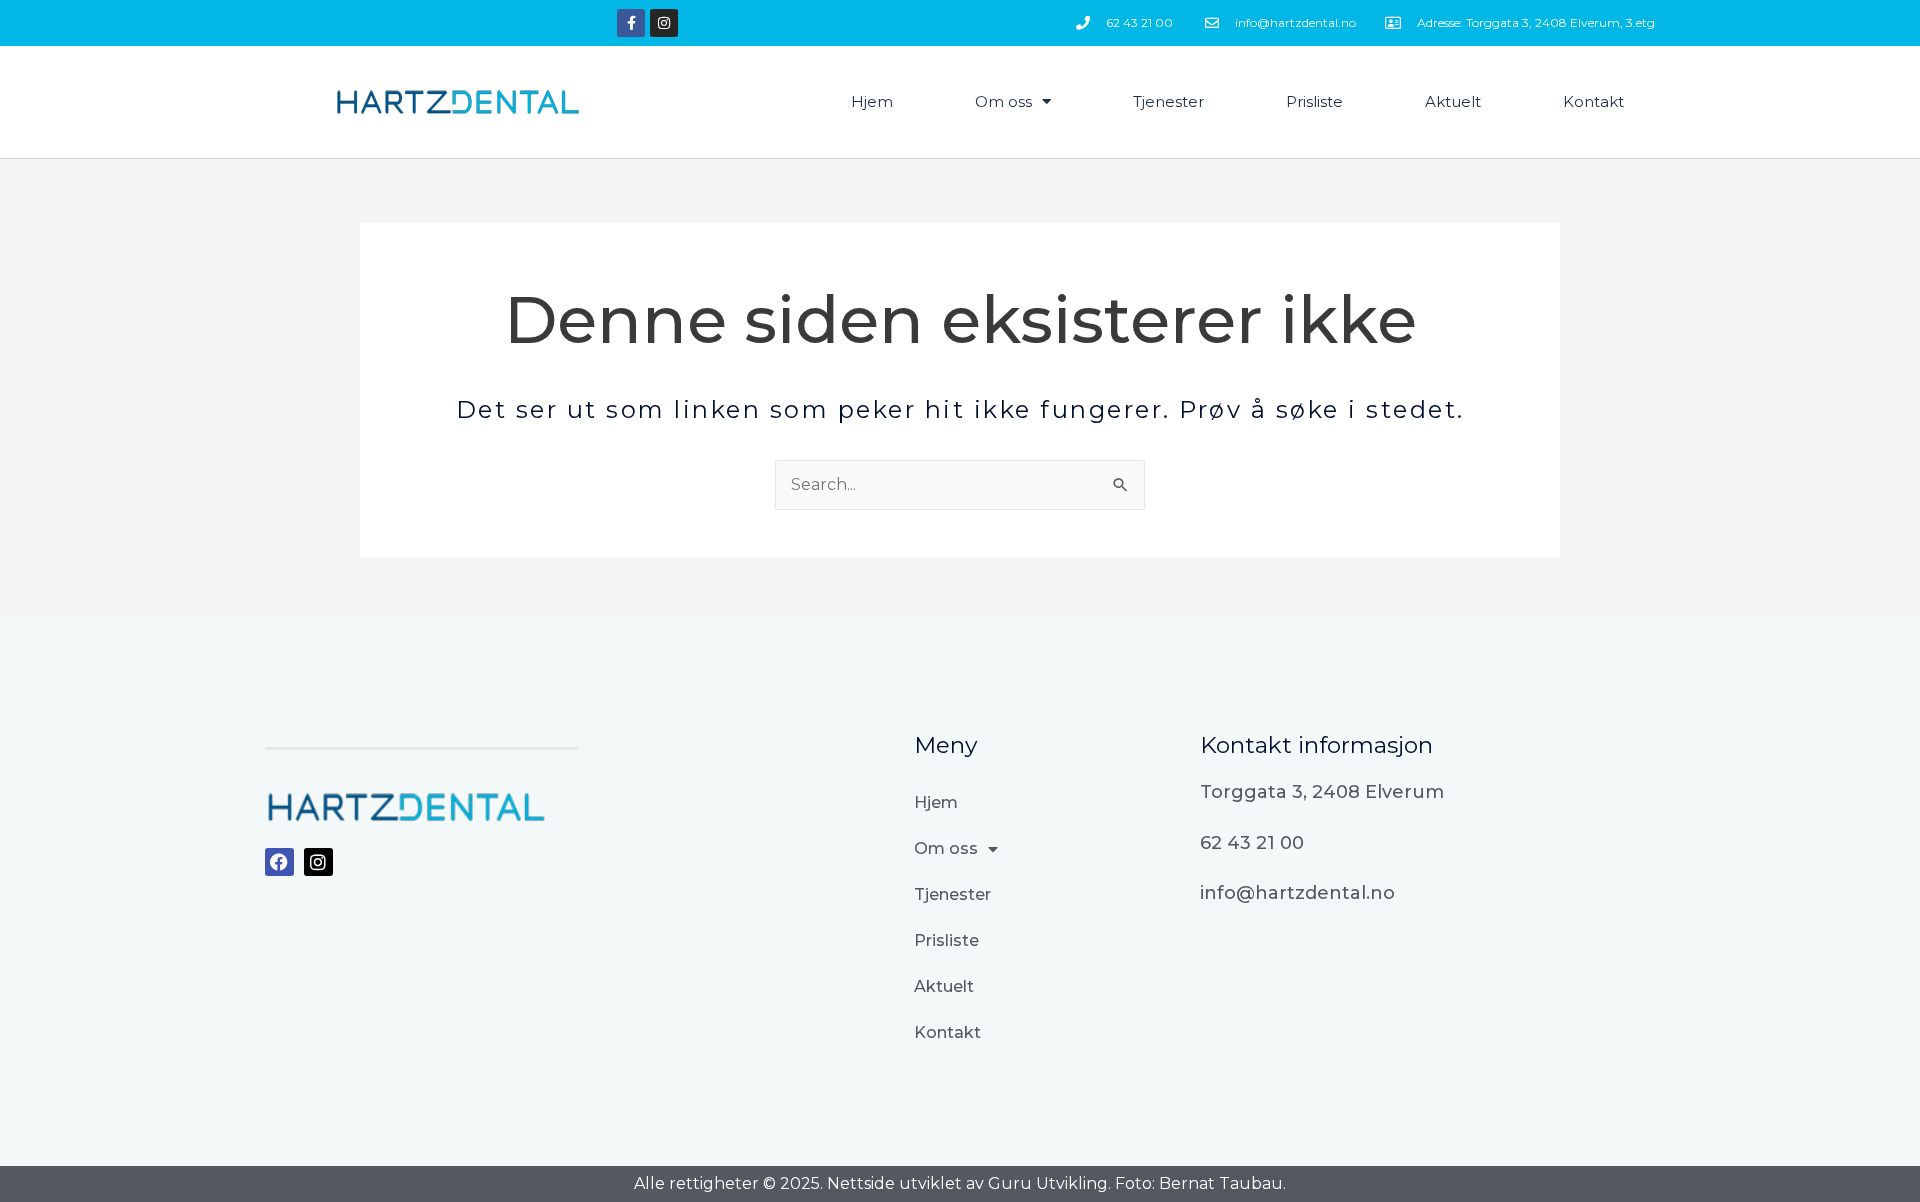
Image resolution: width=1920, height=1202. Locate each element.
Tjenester (1168, 101)
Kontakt (1593, 101)
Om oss (1003, 101)
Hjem (872, 101)
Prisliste (1314, 101)
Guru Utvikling (1048, 1183)
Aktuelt (1453, 101)
